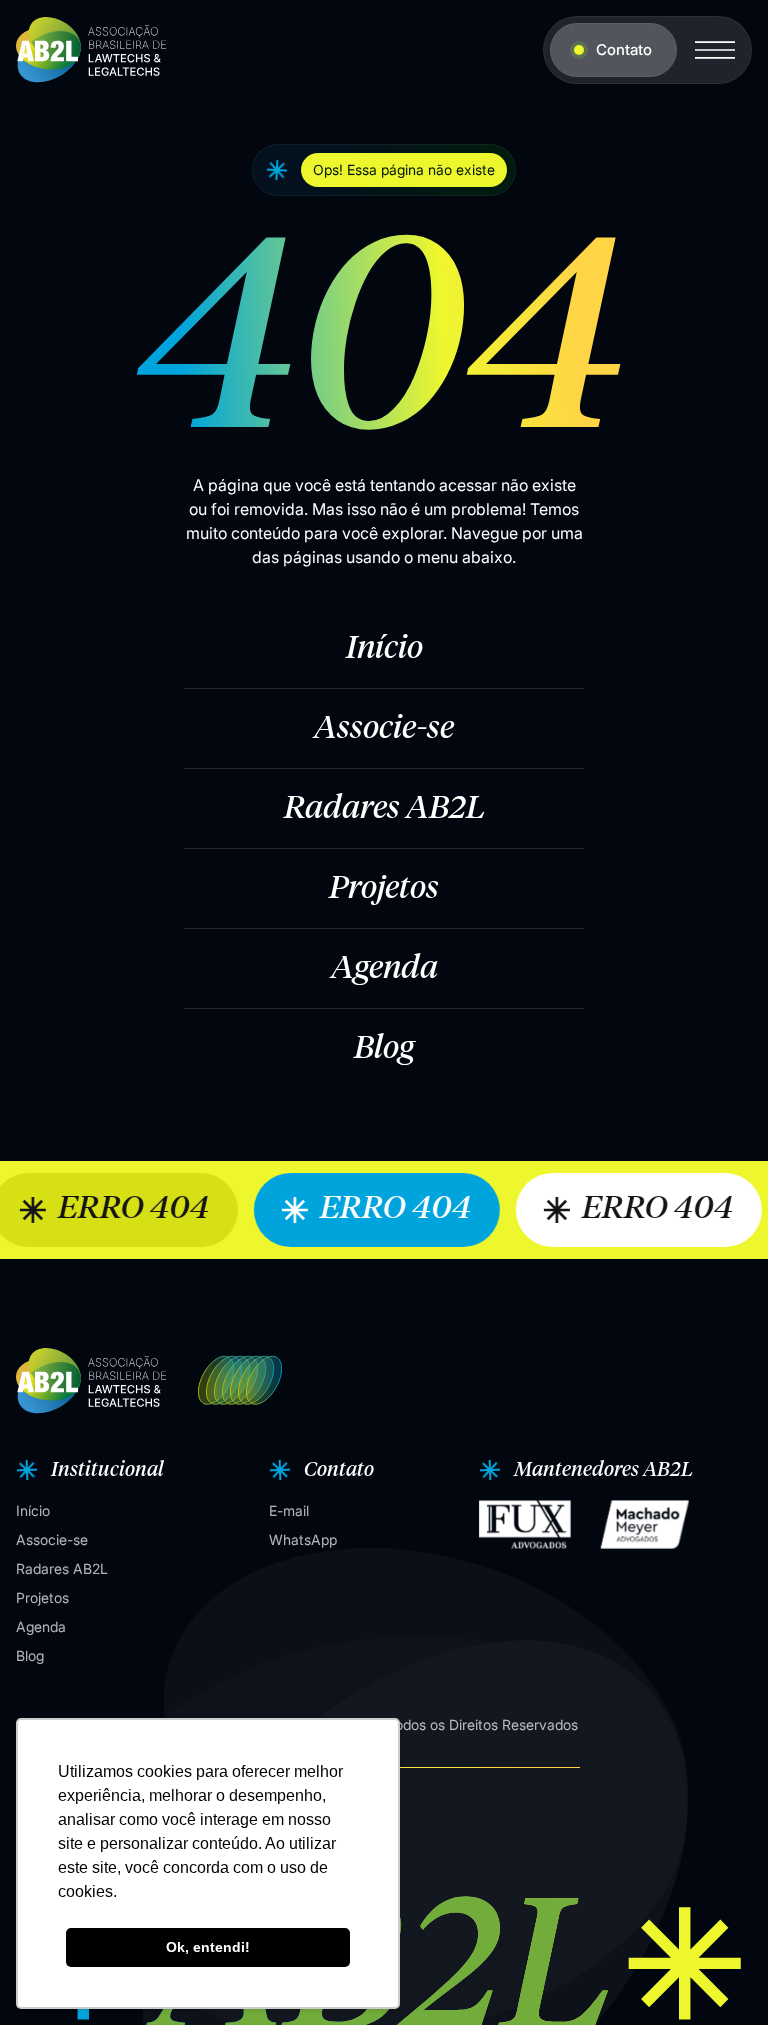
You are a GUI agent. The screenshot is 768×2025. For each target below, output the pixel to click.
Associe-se (384, 729)
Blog (384, 1049)
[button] (87, 1470)
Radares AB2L (384, 809)
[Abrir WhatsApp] (718, 1974)
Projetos (384, 889)
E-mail (289, 1510)
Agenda (384, 969)
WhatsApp (303, 1539)
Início (384, 649)
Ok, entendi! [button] (208, 1947)
